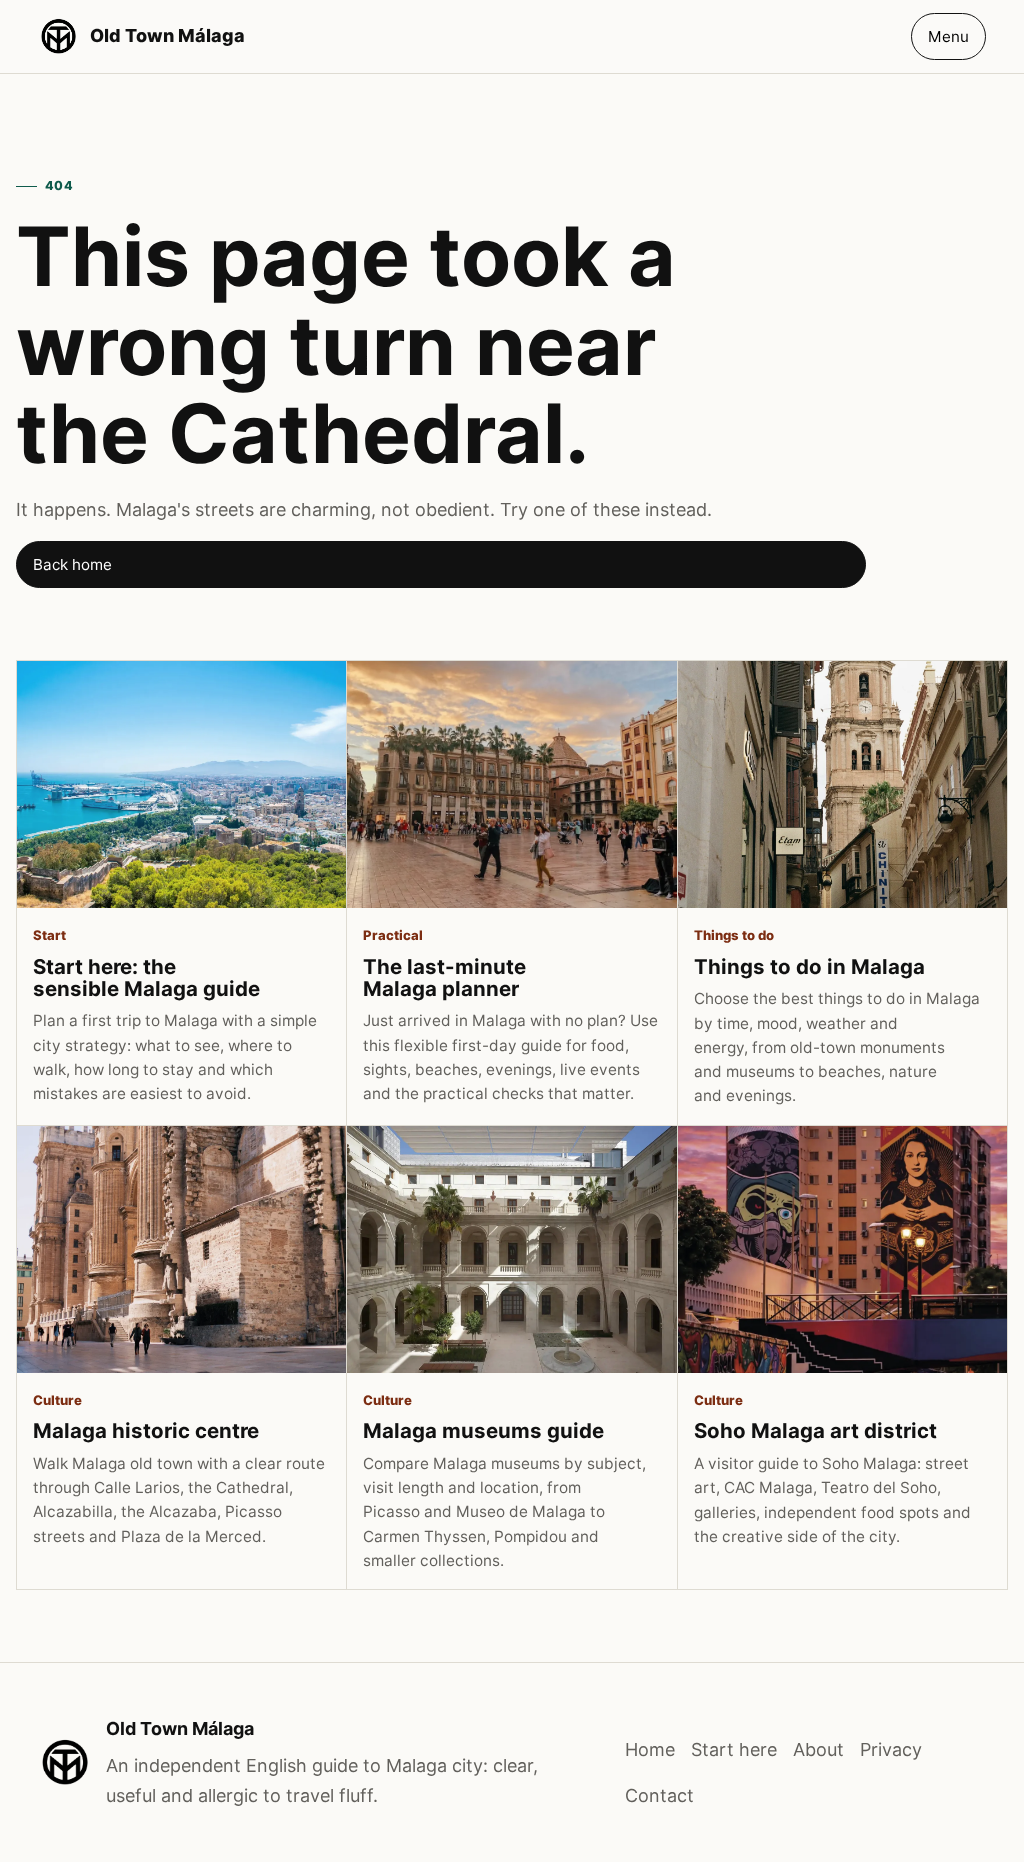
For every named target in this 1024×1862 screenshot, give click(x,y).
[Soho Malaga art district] (842, 1249)
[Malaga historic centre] (181, 1249)
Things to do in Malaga (809, 966)
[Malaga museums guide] (511, 1249)
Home (650, 1749)
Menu (948, 36)
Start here (734, 1749)
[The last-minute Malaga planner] (511, 784)
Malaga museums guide (483, 1430)
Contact (659, 1795)
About (818, 1749)
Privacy (891, 1749)
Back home (72, 564)
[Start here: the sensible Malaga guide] (181, 784)
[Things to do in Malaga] (842, 784)
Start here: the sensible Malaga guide (146, 977)
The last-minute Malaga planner (444, 977)
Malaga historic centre (146, 1430)
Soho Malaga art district (815, 1430)
